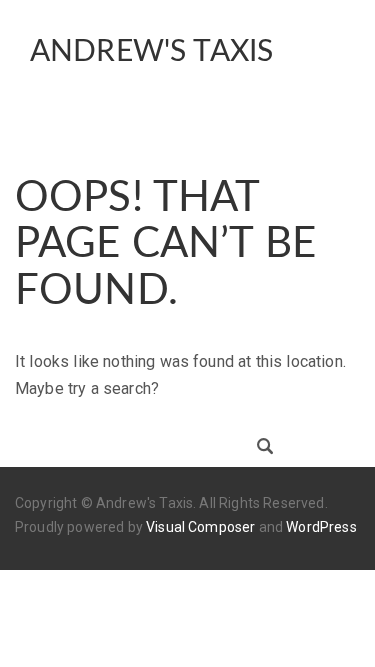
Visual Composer (200, 527)
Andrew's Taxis (151, 52)
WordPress (321, 527)
